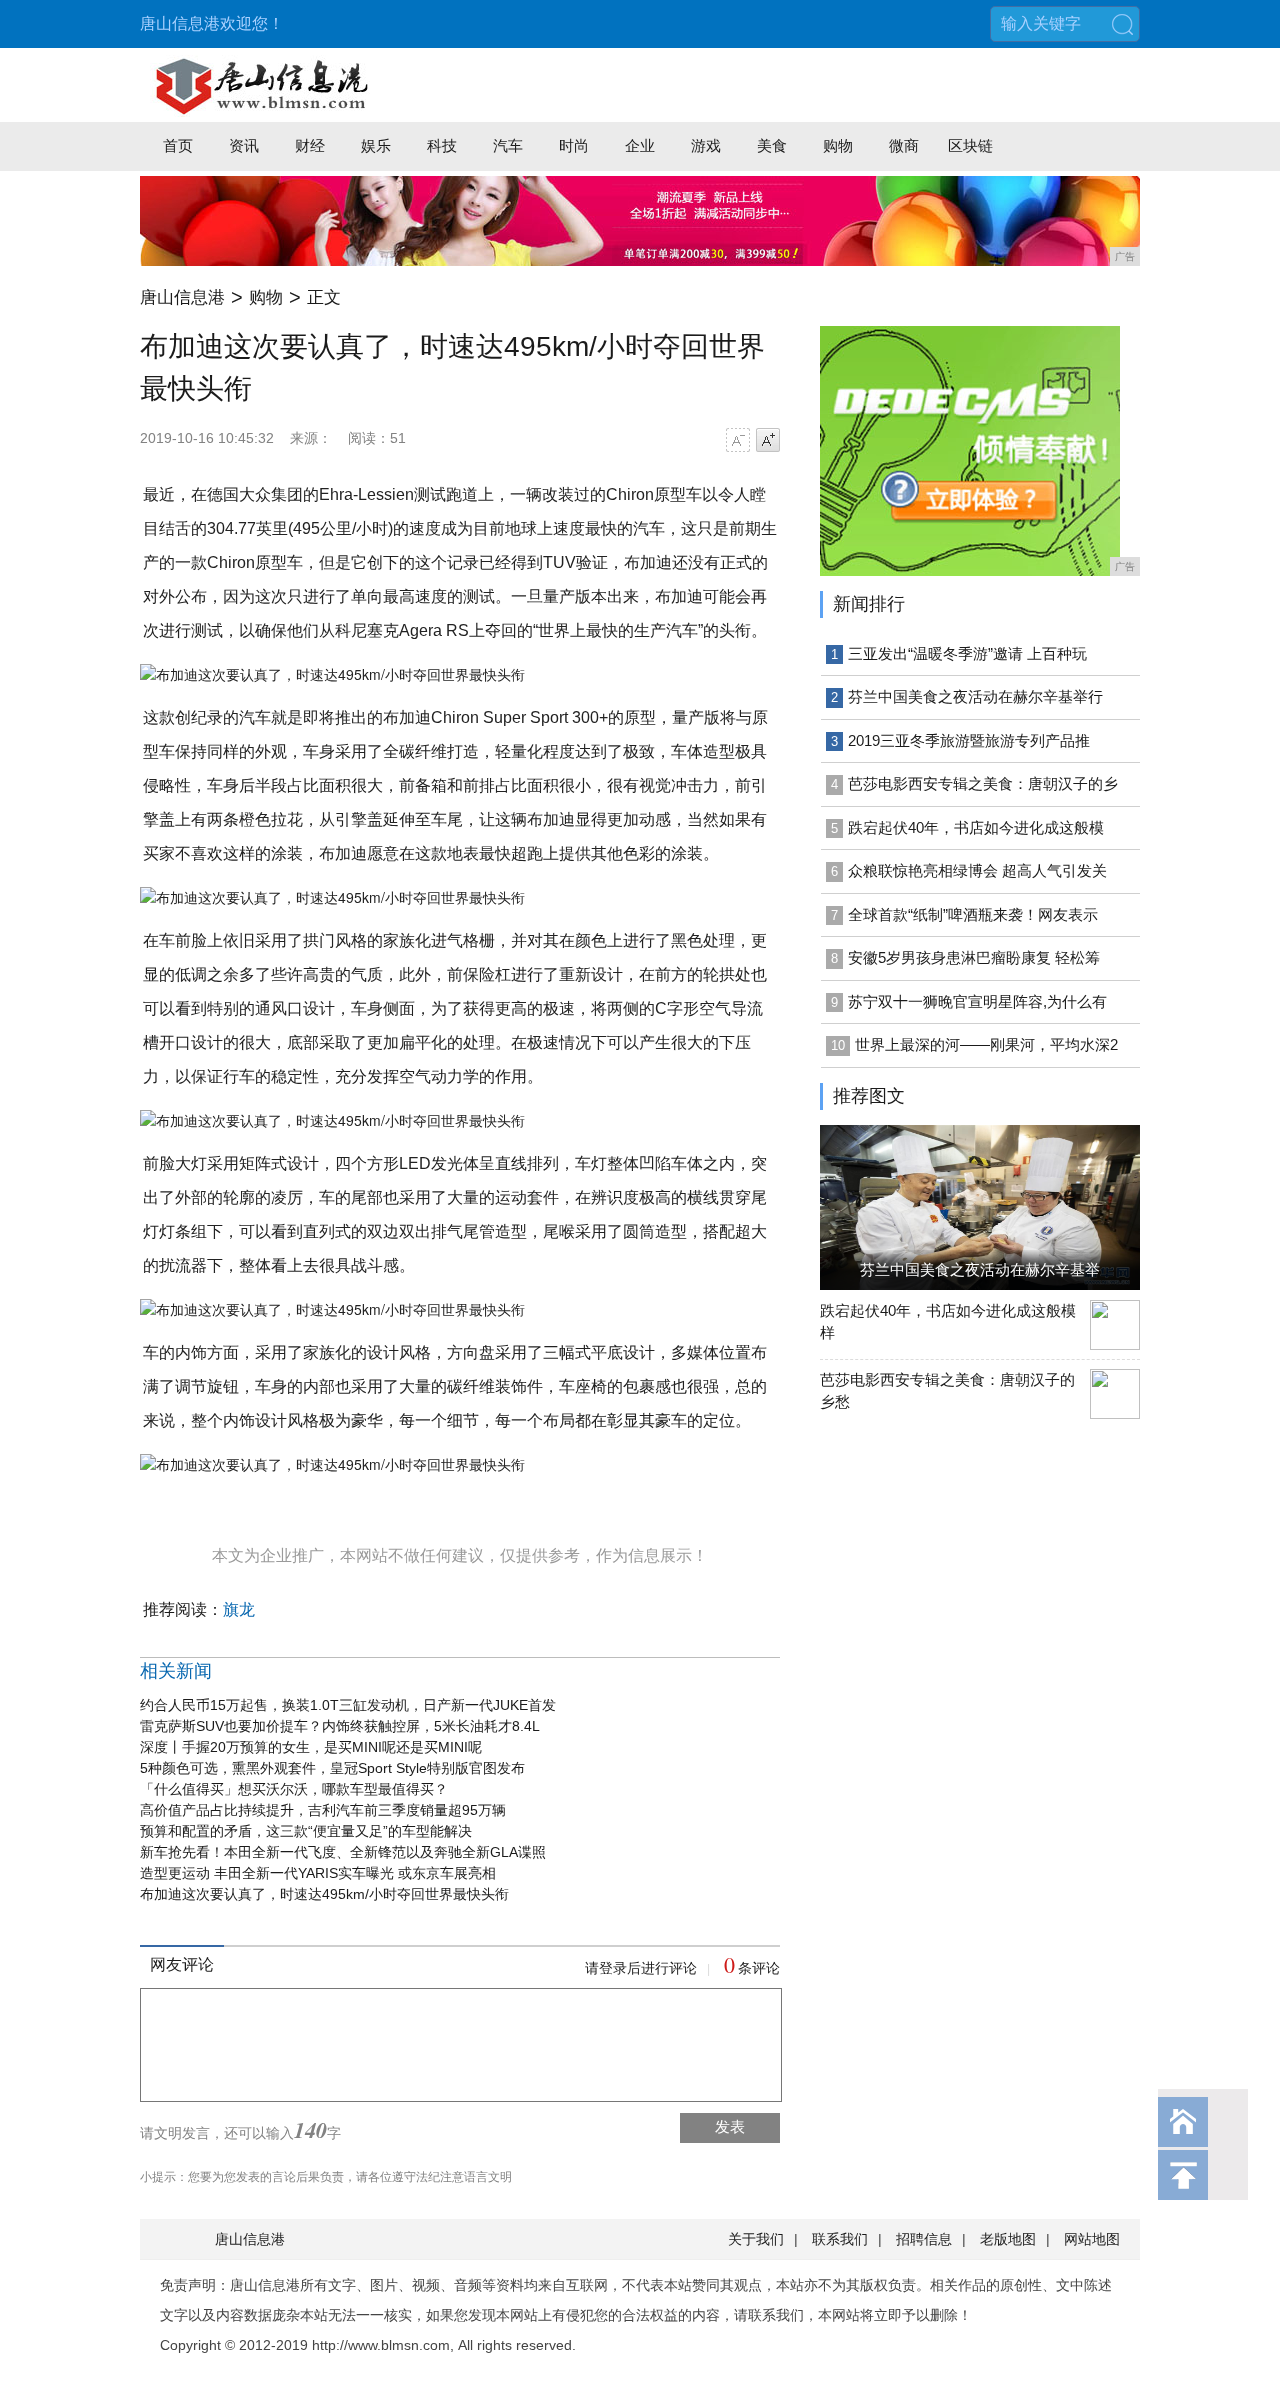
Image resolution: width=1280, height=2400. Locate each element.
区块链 (970, 145)
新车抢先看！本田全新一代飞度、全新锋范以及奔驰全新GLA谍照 (343, 1852)
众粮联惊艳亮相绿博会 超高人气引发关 (977, 870)
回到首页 (1183, 2122)
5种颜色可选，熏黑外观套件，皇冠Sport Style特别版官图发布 (332, 1768)
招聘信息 (924, 2239)
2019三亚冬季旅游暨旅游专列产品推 (969, 740)
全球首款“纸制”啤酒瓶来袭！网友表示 (973, 914)
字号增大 (768, 440)
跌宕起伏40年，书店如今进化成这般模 (976, 827)
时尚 (574, 145)
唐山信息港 (182, 297)
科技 (442, 145)
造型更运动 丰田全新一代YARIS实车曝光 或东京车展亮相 (318, 1873)
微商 (904, 145)
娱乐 (376, 145)
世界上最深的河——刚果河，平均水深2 (986, 1044)
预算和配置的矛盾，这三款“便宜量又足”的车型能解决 (306, 1831)
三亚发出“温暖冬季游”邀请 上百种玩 (967, 653)
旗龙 (239, 1609)
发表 (730, 2126)
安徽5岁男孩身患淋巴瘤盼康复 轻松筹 (974, 957)
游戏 (706, 145)
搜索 (1122, 24)
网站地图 (1092, 2239)
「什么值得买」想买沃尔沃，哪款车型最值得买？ (294, 1789)
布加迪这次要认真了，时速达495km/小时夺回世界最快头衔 (324, 1894)
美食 (772, 145)
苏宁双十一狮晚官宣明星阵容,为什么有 (977, 1001)
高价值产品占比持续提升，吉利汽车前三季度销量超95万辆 (323, 1810)
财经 (310, 145)
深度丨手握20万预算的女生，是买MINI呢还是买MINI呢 (311, 1747)
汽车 (508, 145)
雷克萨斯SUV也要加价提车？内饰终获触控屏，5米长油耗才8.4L (340, 1726)
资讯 (244, 145)
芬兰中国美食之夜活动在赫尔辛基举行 (975, 696)
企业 (640, 145)
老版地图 (1008, 2239)
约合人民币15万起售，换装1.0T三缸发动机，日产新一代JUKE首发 (348, 1705)
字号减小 (738, 440)
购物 (838, 145)
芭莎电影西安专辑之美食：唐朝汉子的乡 (983, 783)
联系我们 (840, 2239)
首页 (178, 145)
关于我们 (756, 2239)
